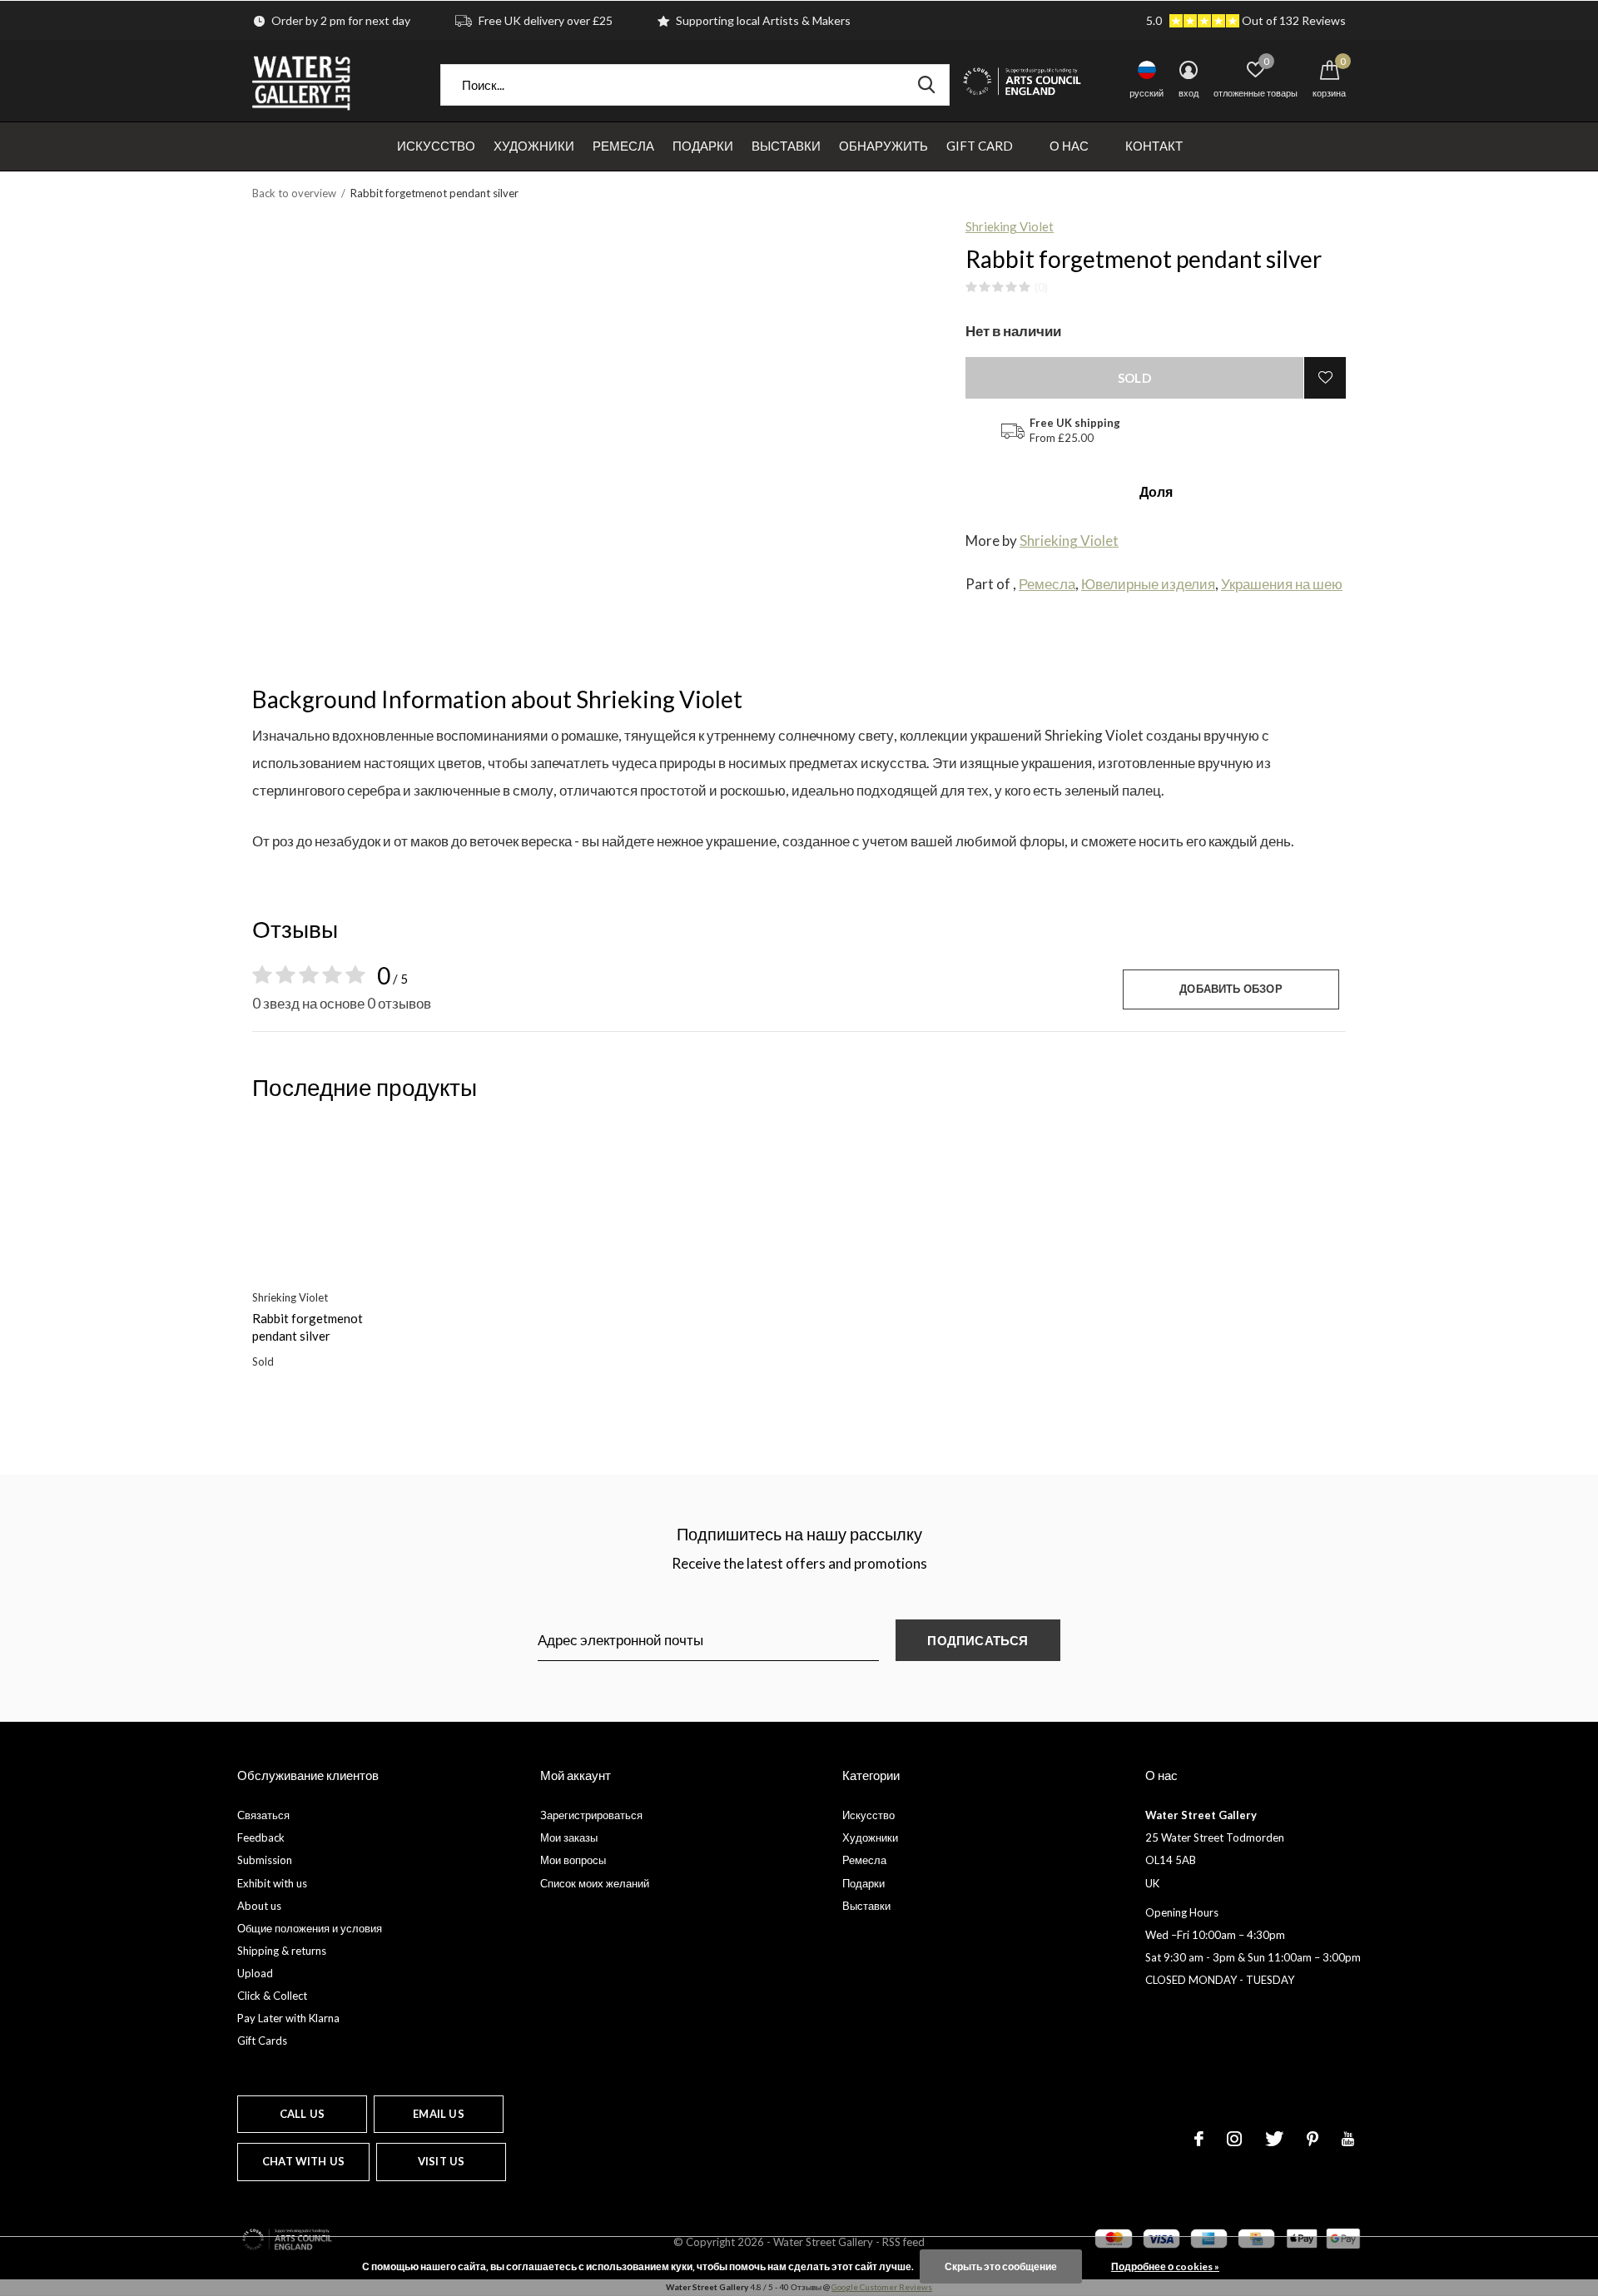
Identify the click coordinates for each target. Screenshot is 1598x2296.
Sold (1134, 378)
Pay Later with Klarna (288, 2018)
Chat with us (303, 2161)
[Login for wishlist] (1325, 378)
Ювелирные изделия (1148, 584)
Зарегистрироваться (591, 1815)
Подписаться (978, 1640)
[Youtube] (1348, 2139)
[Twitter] (1274, 2139)
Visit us (441, 2161)
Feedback (261, 1837)
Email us (438, 2114)
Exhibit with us (272, 1883)
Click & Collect (272, 1996)
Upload (255, 1973)
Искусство (436, 146)
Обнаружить (883, 146)
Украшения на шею (1282, 584)
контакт (1154, 146)
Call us (302, 2114)
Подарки (703, 146)
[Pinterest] (1313, 2139)
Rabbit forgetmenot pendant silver (308, 1327)
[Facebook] (1199, 2139)
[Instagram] (1234, 2139)
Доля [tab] (1156, 491)
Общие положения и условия (310, 1928)
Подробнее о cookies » (1165, 2266)
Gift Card (980, 146)
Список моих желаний (595, 1883)
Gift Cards (262, 2041)
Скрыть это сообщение (1001, 2266)
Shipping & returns (282, 1951)
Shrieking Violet (1010, 226)
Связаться (263, 1815)
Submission (265, 1860)
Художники (534, 146)
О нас (1069, 146)
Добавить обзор (1231, 989)
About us (259, 1906)
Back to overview (294, 193)
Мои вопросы (573, 1860)
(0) (1041, 287)
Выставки (786, 146)
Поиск (926, 85)
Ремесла (623, 146)
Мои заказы (569, 1837)
